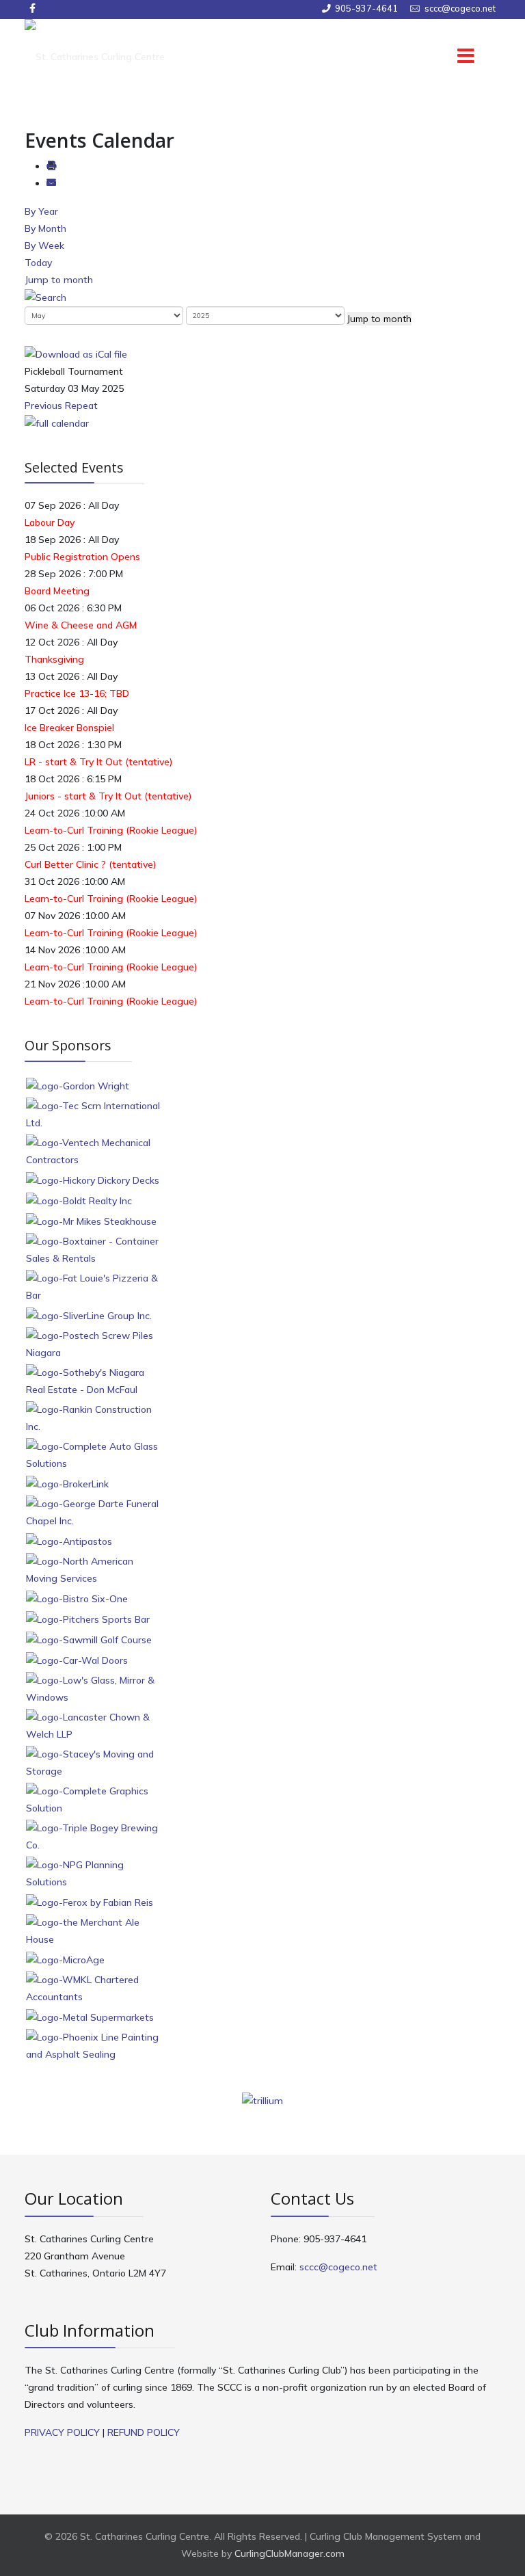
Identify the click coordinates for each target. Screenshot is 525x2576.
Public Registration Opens (82, 557)
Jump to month (59, 280)
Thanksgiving (54, 659)
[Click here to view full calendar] (57, 423)
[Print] (51, 166)
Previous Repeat (61, 406)
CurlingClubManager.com (290, 2553)
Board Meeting (57, 591)
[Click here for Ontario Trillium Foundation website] (262, 2100)
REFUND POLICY (144, 2432)
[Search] (45, 297)
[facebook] (32, 8)
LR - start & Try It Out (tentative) (98, 762)
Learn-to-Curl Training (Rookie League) (111, 830)
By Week (44, 245)
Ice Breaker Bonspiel (69, 728)
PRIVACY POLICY (62, 2432)
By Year (41, 211)
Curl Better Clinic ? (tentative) (90, 864)
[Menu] (447, 57)
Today (38, 263)
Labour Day (50, 522)
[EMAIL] (51, 183)
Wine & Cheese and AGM (81, 625)
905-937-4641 (366, 8)
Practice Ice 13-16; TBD (77, 693)
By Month (45, 228)
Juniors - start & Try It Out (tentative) (108, 796)
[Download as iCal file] (76, 354)
